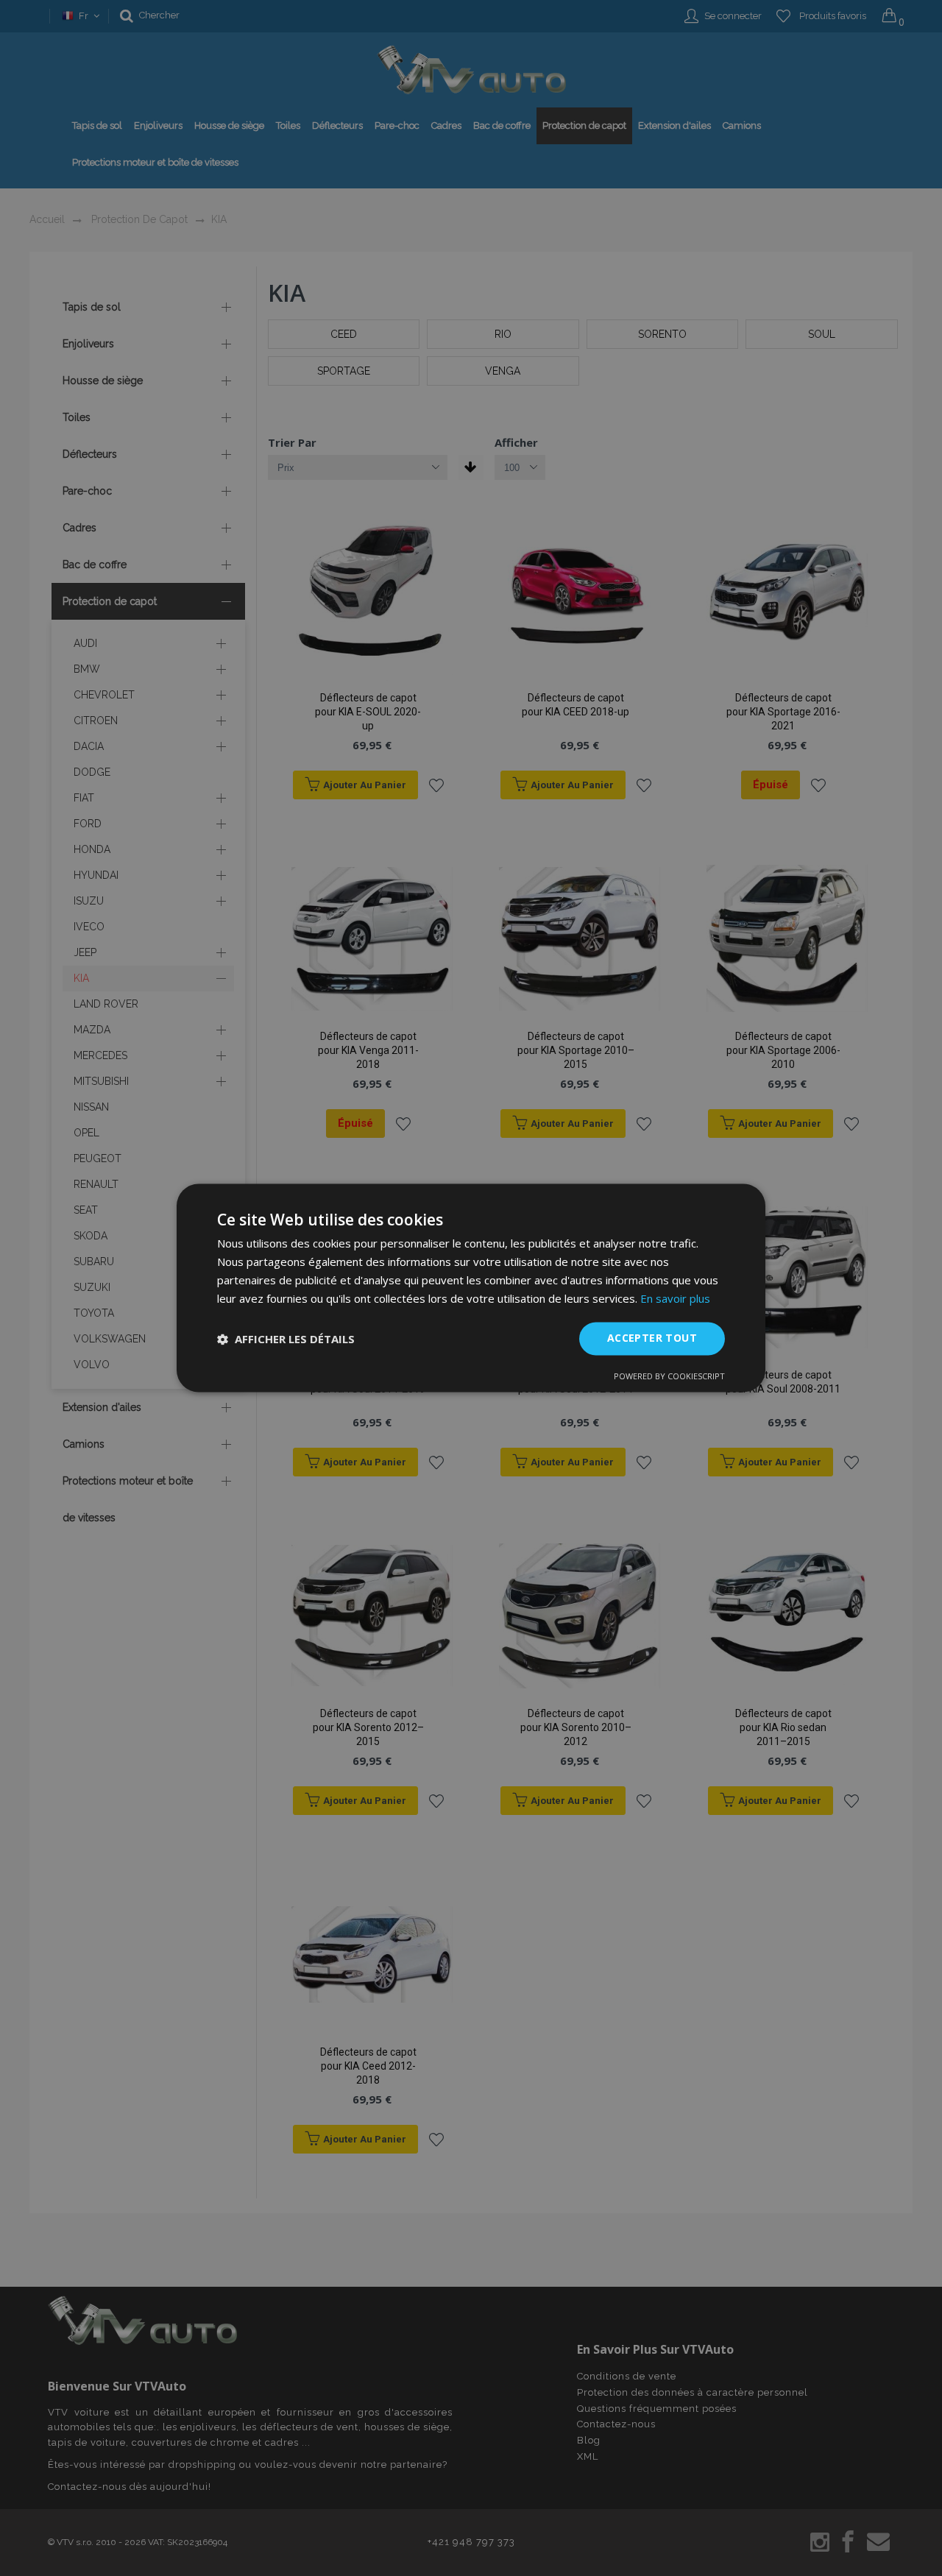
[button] (286, 1339)
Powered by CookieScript (669, 1377)
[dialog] (471, 1288)
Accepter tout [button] (652, 1338)
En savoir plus (675, 1298)
